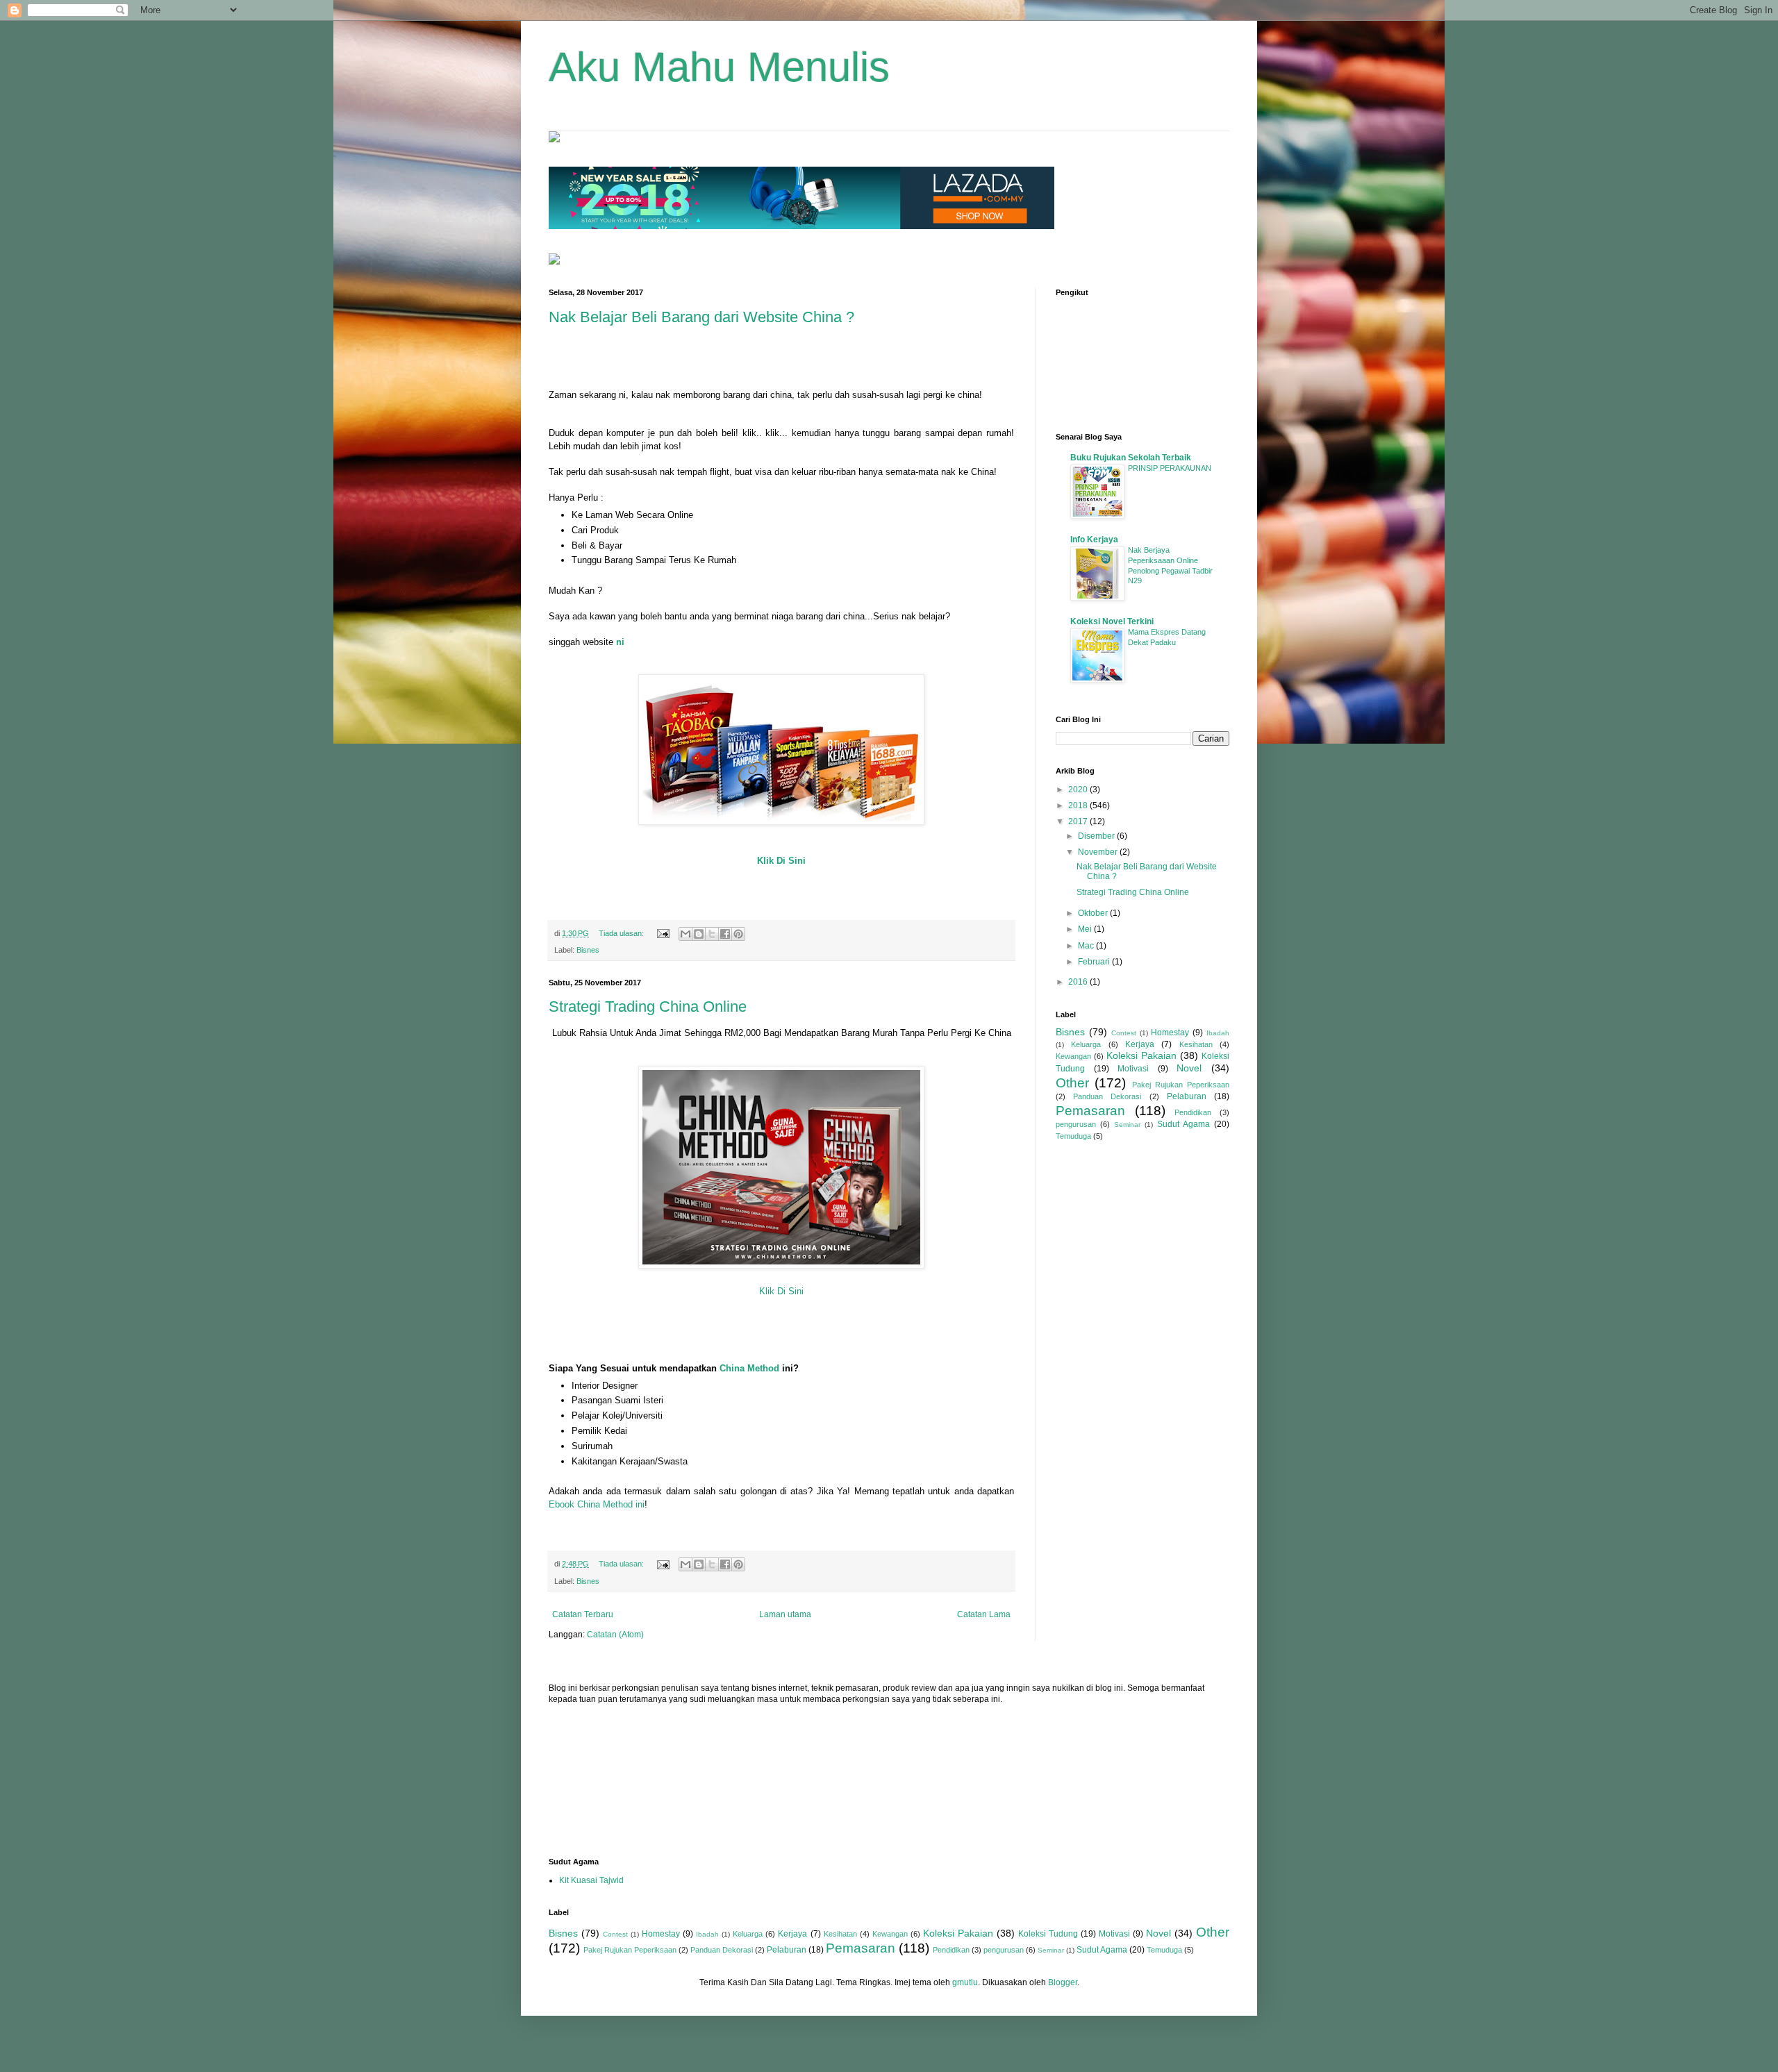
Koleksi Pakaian (1141, 1055)
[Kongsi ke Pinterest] (738, 934)
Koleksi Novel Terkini (1112, 621)
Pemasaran (1090, 1111)
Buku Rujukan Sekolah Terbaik (1131, 458)
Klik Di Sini (781, 861)
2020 (1079, 789)
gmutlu (965, 1982)
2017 (1079, 821)
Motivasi (1133, 1069)
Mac (1087, 946)
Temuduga (1073, 1136)
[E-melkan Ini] (686, 934)
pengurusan (1076, 1124)
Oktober (1094, 913)
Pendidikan (1193, 1112)
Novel (1189, 1068)
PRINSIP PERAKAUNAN (1170, 468)
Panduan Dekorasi (1107, 1096)
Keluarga (1086, 1044)
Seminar (1127, 1125)
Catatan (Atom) (615, 1635)
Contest (1124, 1033)
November (1099, 852)
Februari (1095, 962)
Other (1072, 1083)
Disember (1097, 836)
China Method (749, 1368)
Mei (1086, 929)
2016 (1079, 982)
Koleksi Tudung (1048, 1934)
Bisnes (588, 950)
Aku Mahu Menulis (719, 67)
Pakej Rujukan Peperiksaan (1181, 1085)
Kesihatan (1196, 1044)
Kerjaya (1140, 1044)
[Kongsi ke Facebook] (725, 934)
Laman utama (785, 1614)
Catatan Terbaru (583, 1614)
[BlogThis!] (699, 934)
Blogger (1063, 1982)
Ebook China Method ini (597, 1504)
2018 (1079, 805)
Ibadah (1218, 1033)
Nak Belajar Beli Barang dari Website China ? (701, 317)
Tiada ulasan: (622, 933)
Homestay (1170, 1033)
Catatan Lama (984, 1614)
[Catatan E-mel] (663, 933)
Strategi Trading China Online (648, 1006)
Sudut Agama (1183, 1124)
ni (620, 642)
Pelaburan (1187, 1096)
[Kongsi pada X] (712, 934)
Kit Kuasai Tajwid (591, 1880)
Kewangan (1073, 1056)
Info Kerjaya (1094, 540)
